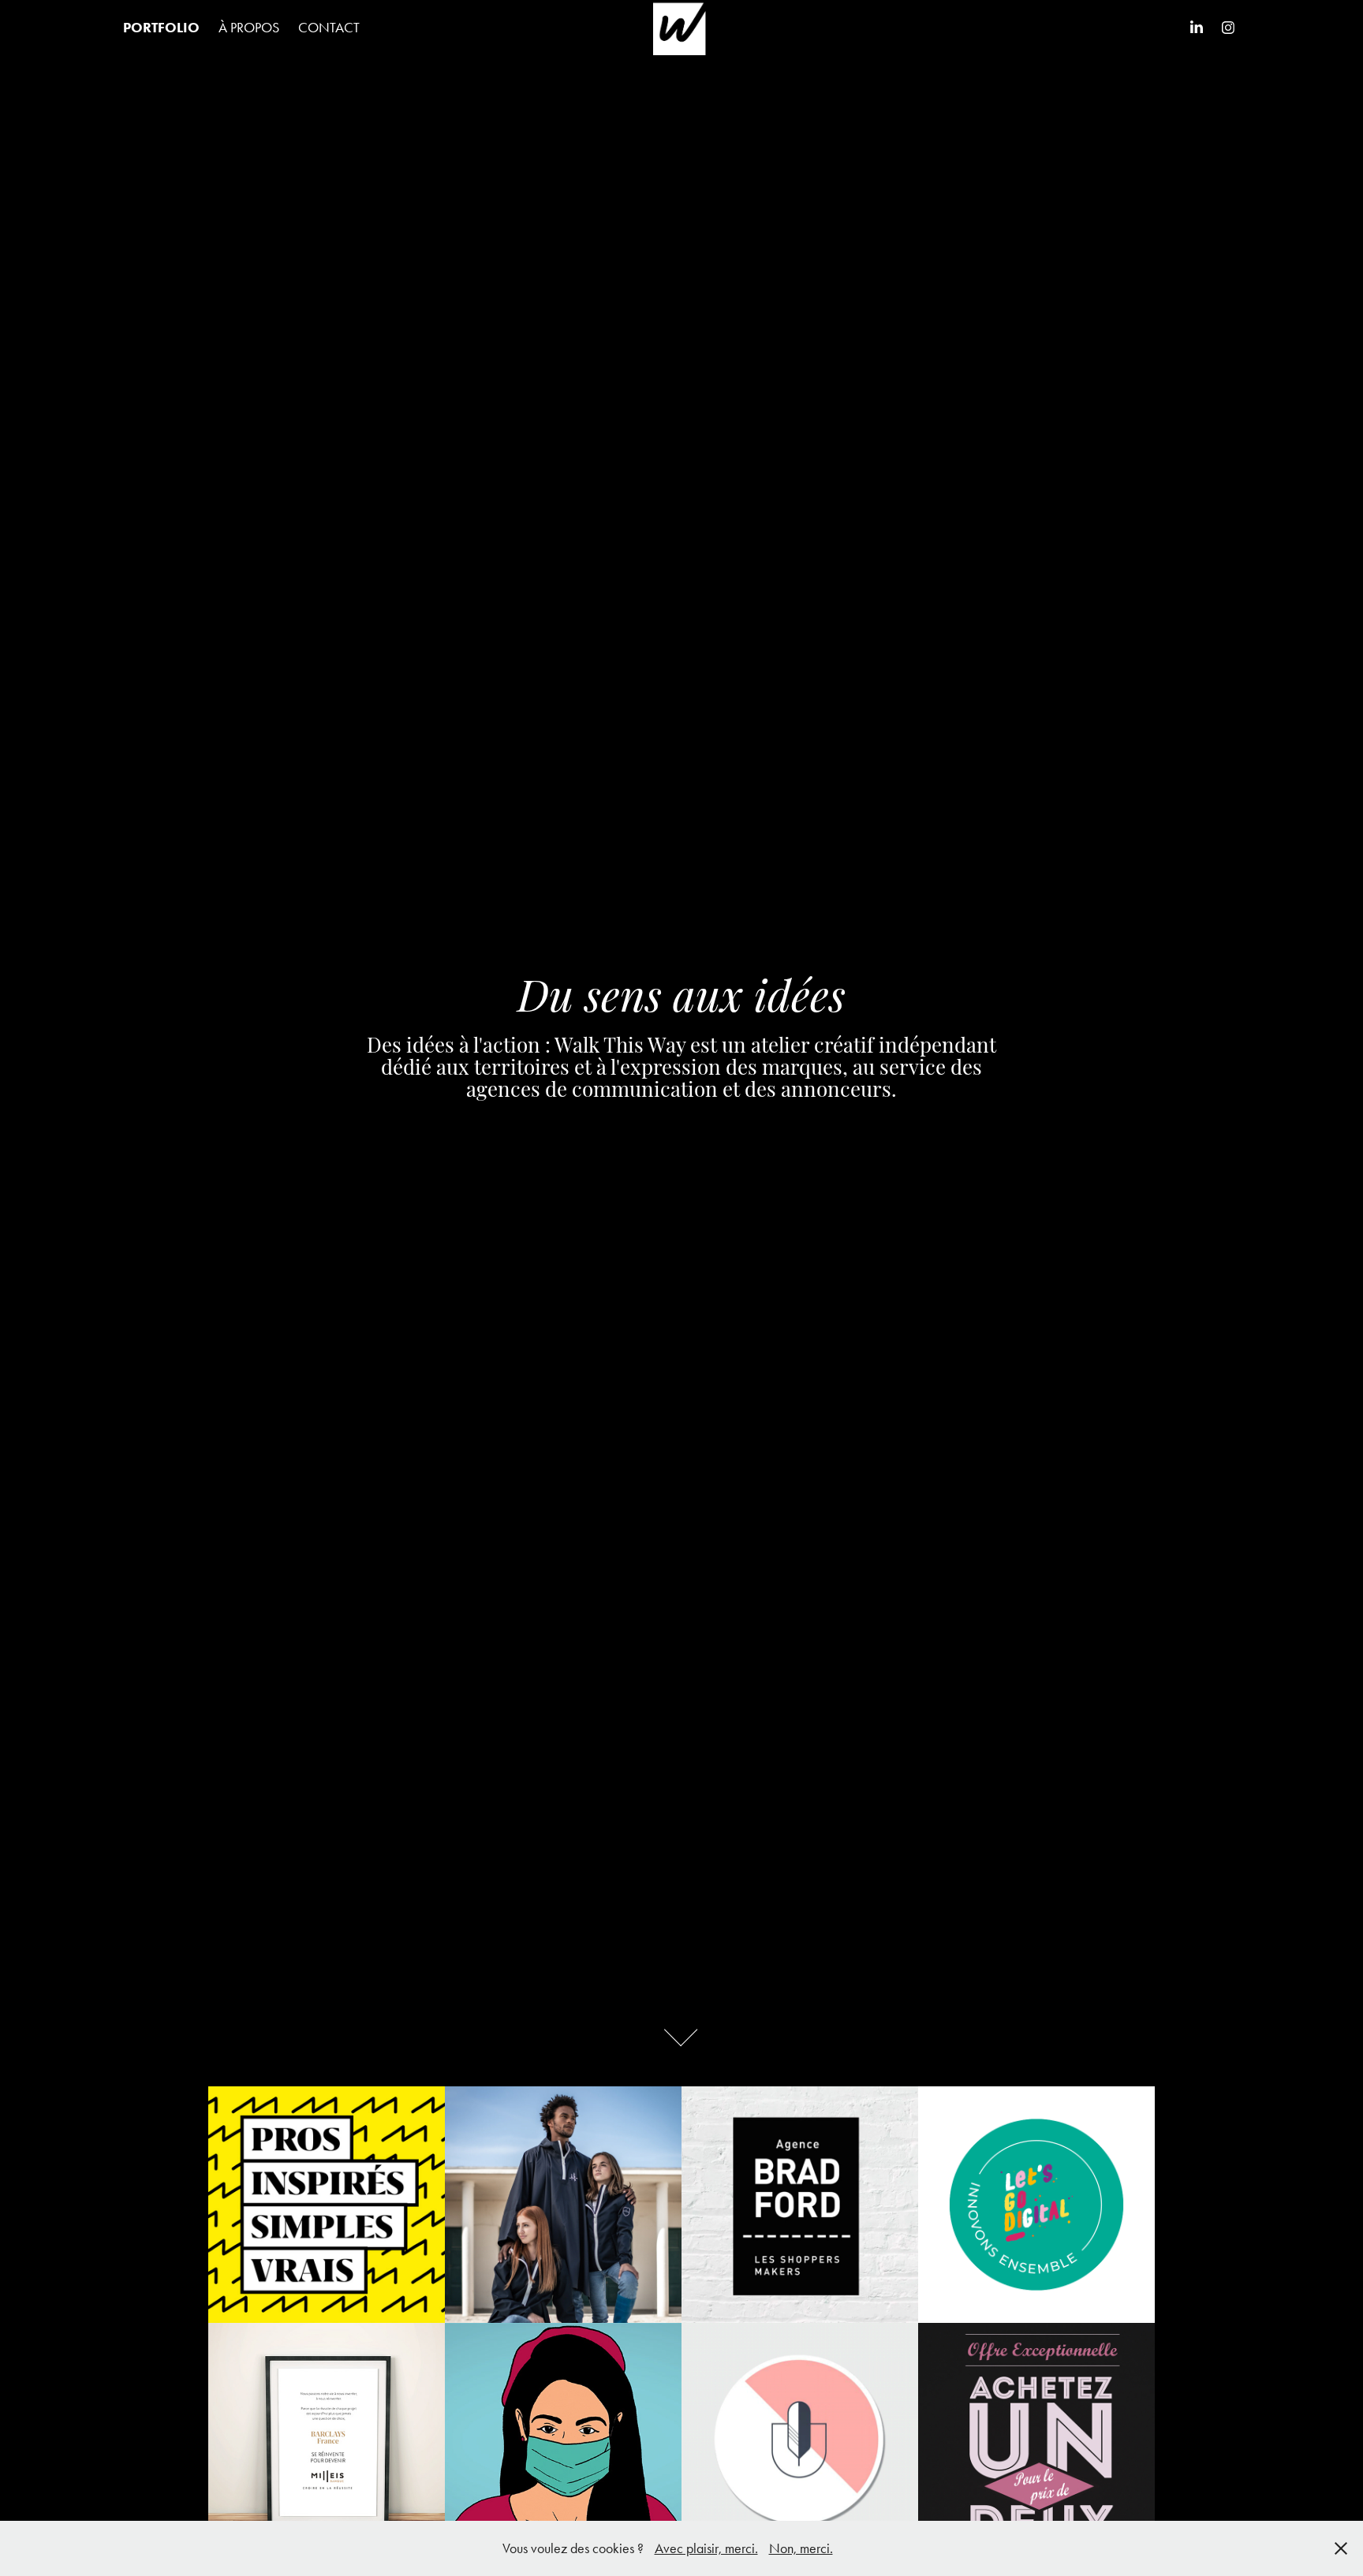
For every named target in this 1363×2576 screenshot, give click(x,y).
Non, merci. (801, 2548)
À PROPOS (249, 28)
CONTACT (329, 28)
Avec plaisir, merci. (706, 2548)
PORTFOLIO (161, 28)
